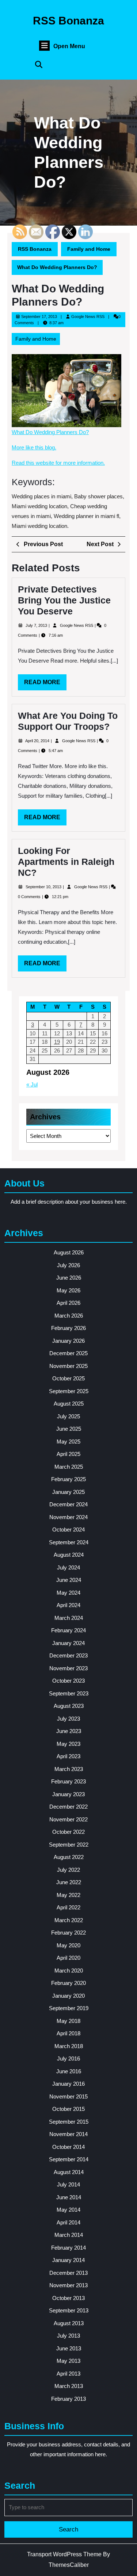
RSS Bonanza (68, 21)
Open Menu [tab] (69, 47)
